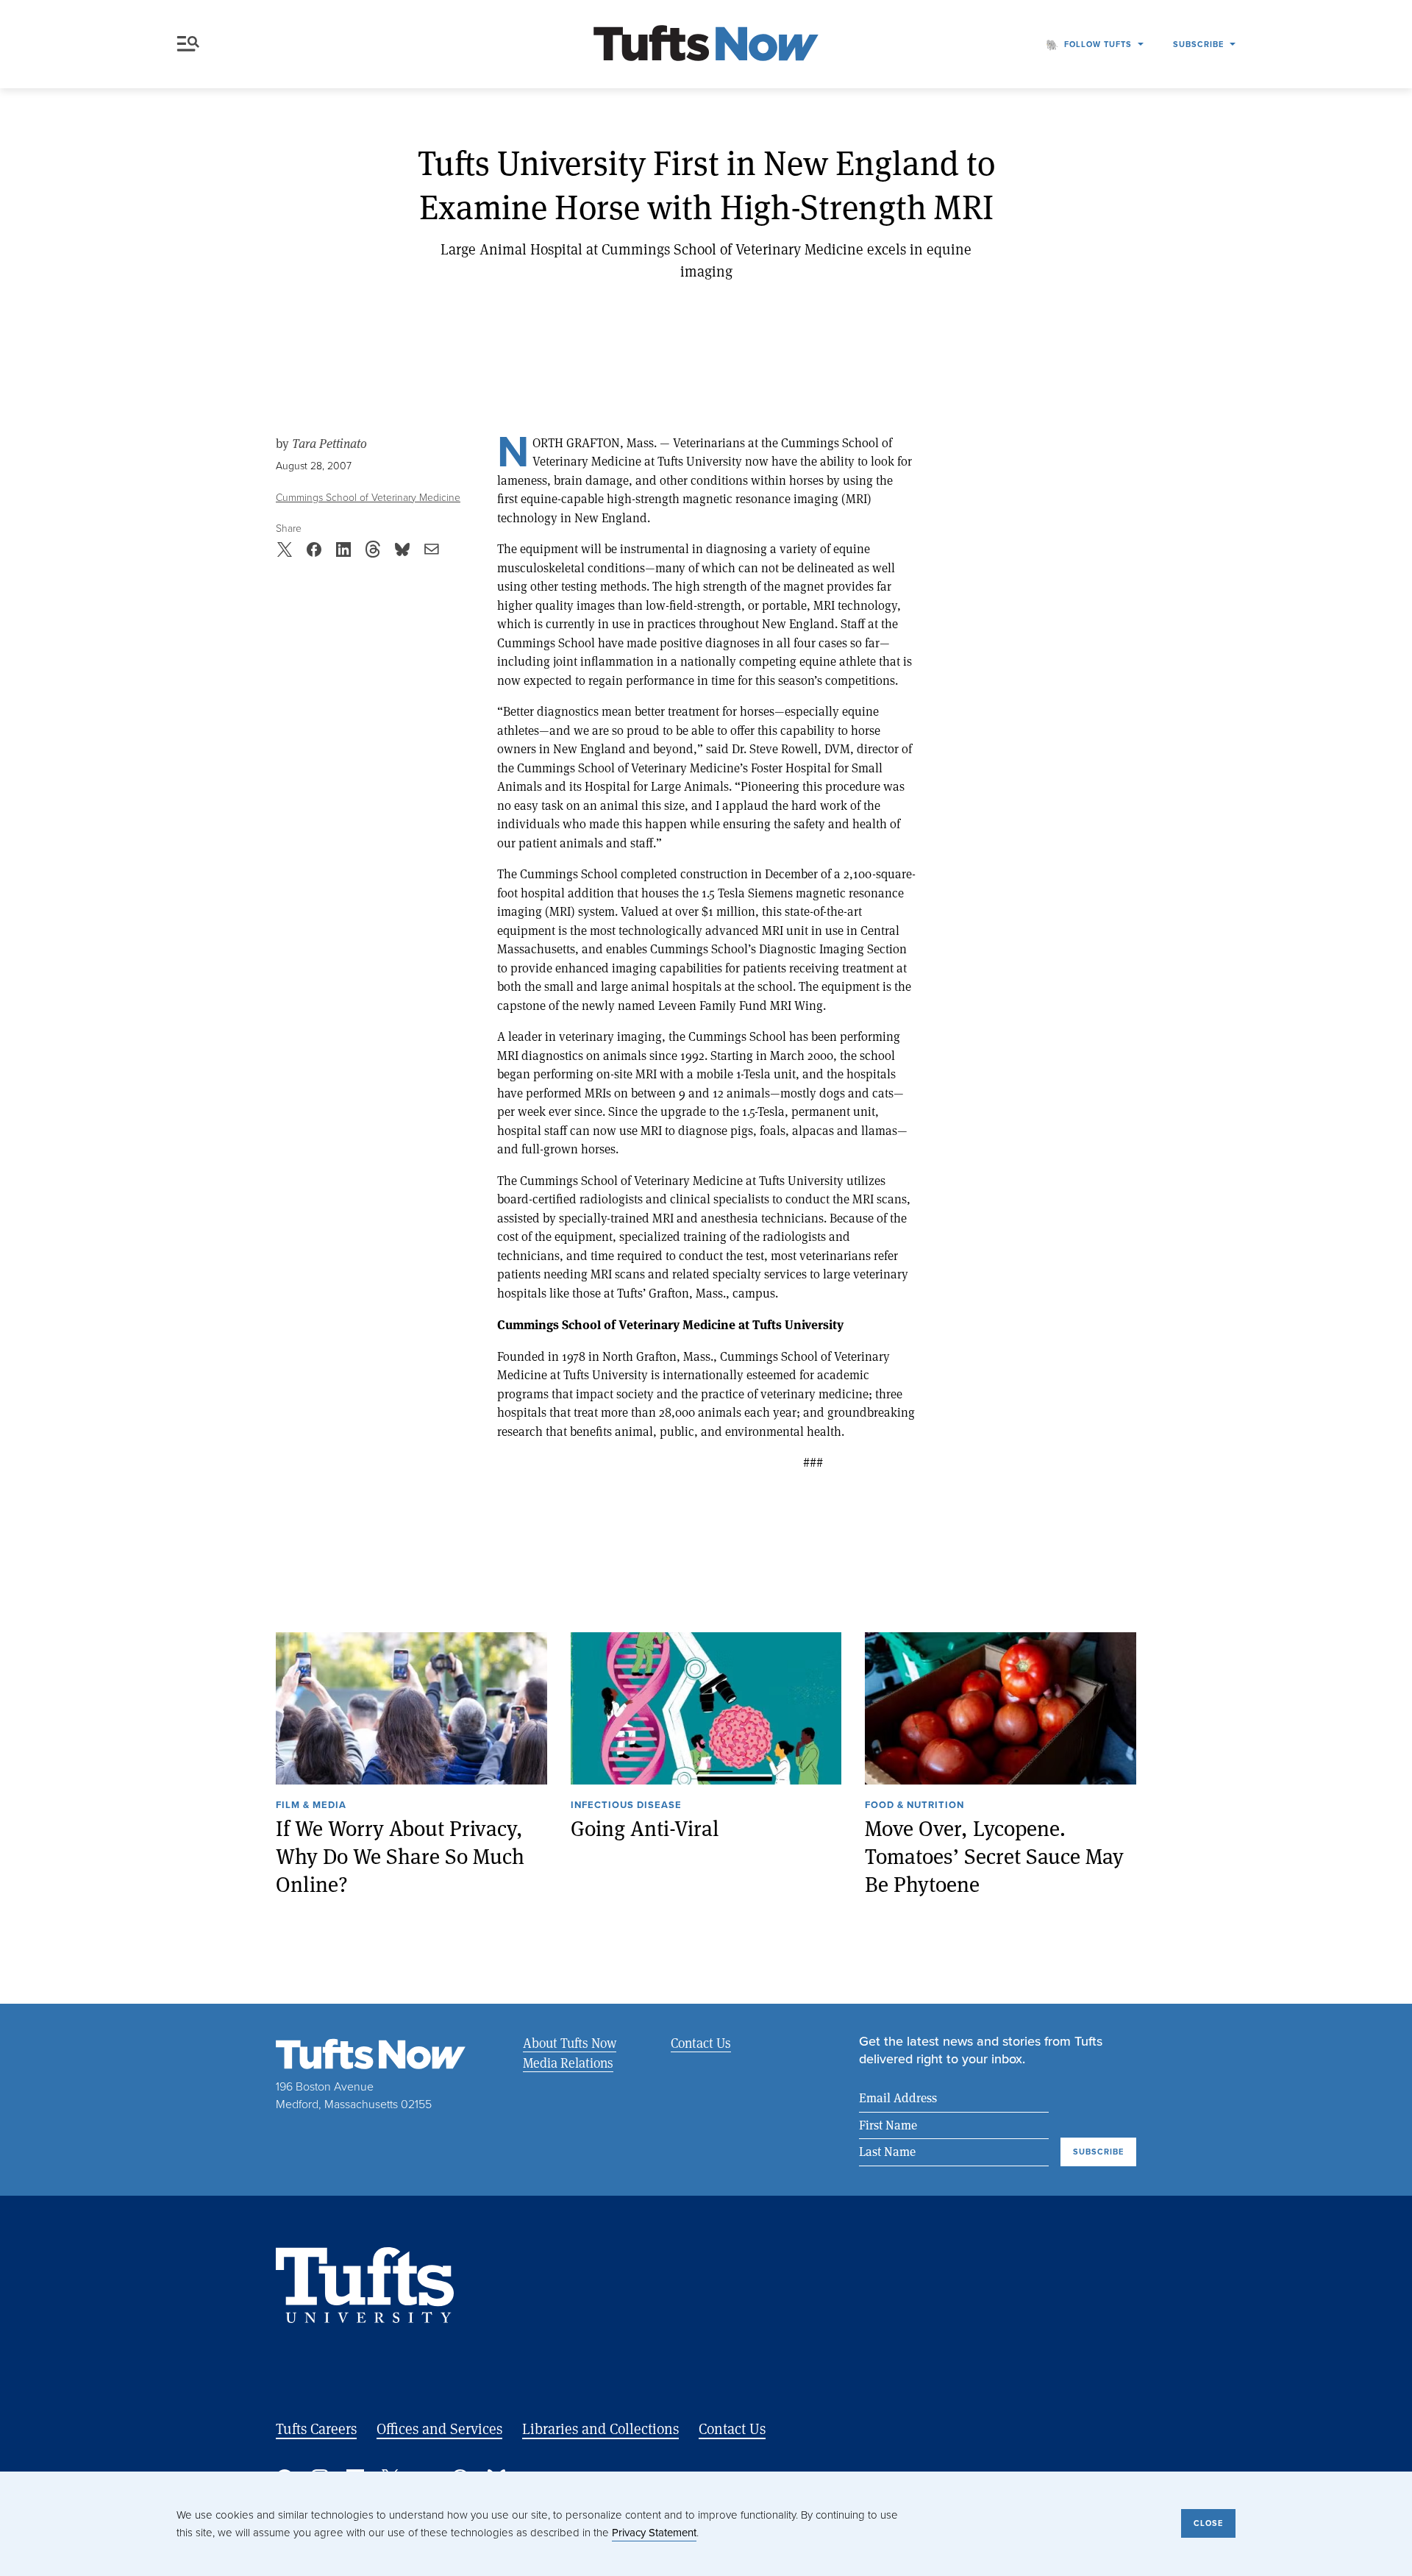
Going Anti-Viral (645, 1828)
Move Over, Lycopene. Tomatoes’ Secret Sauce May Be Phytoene (994, 1856)
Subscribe (1198, 44)
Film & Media (311, 1806)
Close (1208, 2523)
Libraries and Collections (600, 2429)
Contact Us (701, 2043)
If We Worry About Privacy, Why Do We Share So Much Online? (400, 1856)
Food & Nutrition (914, 1806)
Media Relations (568, 2063)
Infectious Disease (626, 1806)
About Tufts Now (570, 2043)
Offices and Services (439, 2429)
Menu (191, 44)
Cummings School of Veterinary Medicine (368, 498)
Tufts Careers (316, 2429)
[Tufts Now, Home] (706, 45)
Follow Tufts (1098, 44)
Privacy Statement (654, 2533)
